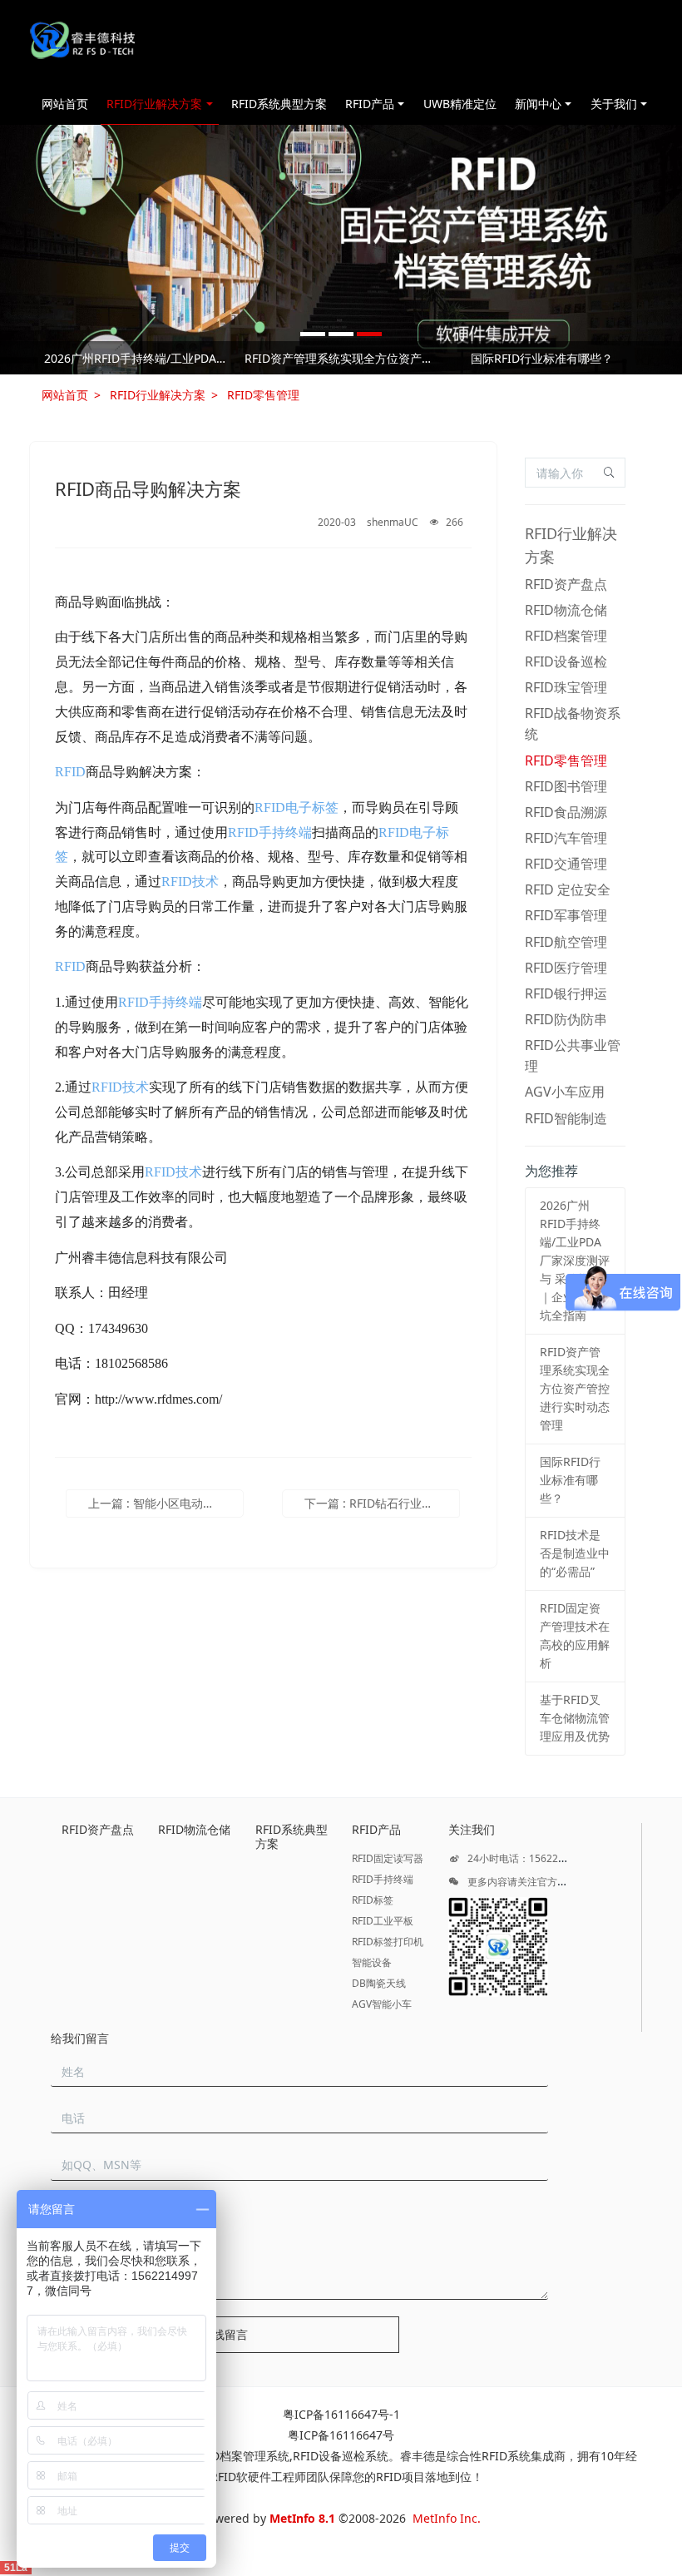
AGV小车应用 (565, 1092)
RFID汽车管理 (566, 838)
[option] (341, 250)
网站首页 (65, 104)
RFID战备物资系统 (573, 723)
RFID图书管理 (566, 786)
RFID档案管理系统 (242, 2456)
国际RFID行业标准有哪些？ (542, 358)
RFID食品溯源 (566, 812)
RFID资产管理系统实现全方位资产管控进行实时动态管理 (341, 358)
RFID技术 (190, 882)
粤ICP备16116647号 (341, 2435)
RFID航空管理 (566, 942)
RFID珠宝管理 (566, 687)
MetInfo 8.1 (302, 2518)
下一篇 (382, 1503)
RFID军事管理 (566, 915)
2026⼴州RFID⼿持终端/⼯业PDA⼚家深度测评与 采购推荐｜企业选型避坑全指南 (140, 358)
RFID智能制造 (566, 1118)
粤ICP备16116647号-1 (341, 2414)
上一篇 (166, 1503)
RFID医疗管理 (566, 968)
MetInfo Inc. (447, 2518)
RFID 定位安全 (568, 889)
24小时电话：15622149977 (529, 1858)
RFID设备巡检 (566, 661)
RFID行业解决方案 (158, 395)
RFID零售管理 (263, 395)
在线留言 (225, 2334)
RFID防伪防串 (566, 1019)
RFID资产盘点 (566, 584)
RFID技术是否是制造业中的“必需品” (575, 1553)
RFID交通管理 (566, 864)
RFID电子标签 (297, 807)
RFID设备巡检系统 (341, 2456)
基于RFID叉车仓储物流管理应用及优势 (575, 1718)
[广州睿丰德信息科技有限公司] (82, 42)
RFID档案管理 (566, 636)
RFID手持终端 (270, 832)
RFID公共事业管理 (573, 1055)
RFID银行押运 (566, 993)
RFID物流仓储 (566, 610)
